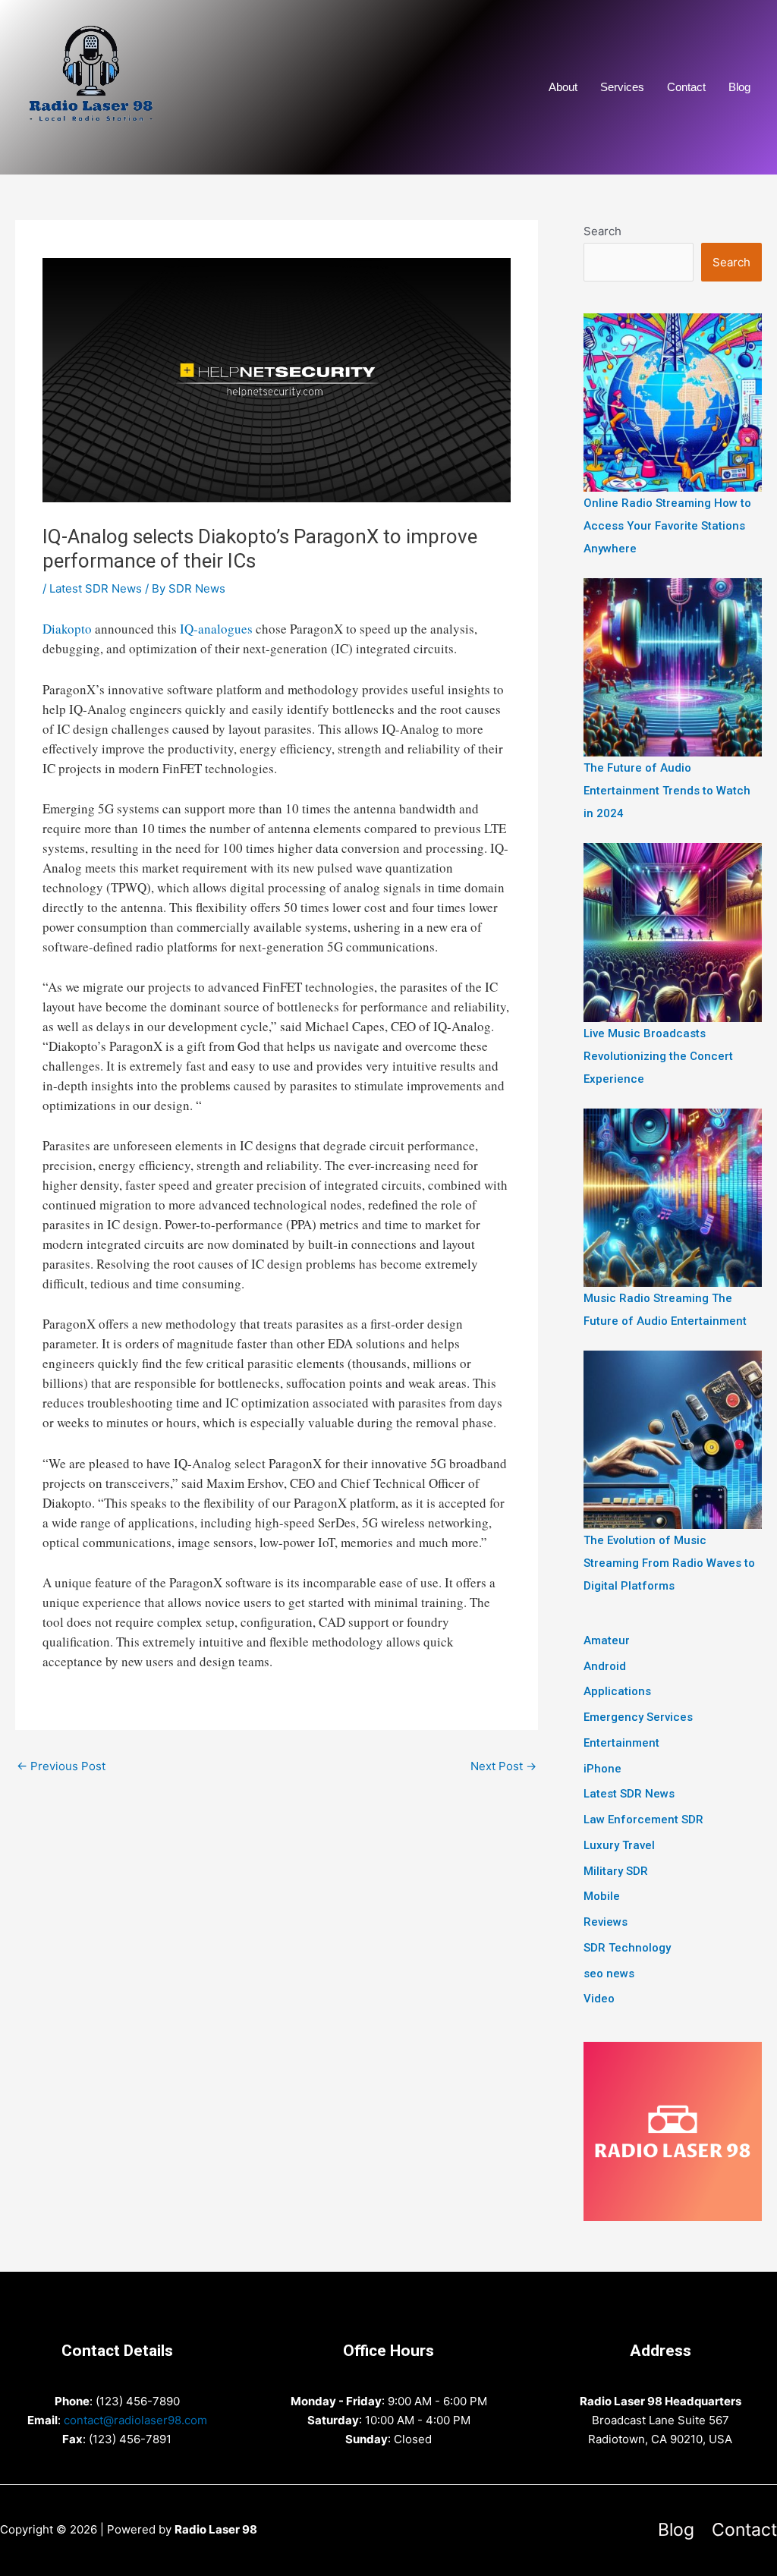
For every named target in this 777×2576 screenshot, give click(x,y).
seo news (609, 1974)
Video (599, 1999)
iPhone (602, 1769)
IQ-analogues (216, 629)
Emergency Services (638, 1717)
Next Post (503, 1766)
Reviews (606, 1922)
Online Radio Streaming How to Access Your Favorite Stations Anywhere (667, 526)
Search (602, 231)
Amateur (607, 1640)
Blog (739, 87)
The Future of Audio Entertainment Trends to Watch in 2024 (667, 791)
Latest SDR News (96, 588)
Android (605, 1666)
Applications (617, 1691)
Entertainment (621, 1743)
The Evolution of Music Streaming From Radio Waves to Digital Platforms (669, 1563)
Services (622, 87)
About (563, 87)
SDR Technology (627, 1948)
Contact (686, 87)
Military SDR (616, 1871)
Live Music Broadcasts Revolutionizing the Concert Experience (658, 1056)
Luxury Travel (619, 1845)
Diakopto (67, 629)
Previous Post (61, 1766)
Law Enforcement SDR (643, 1820)
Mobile (602, 1896)
